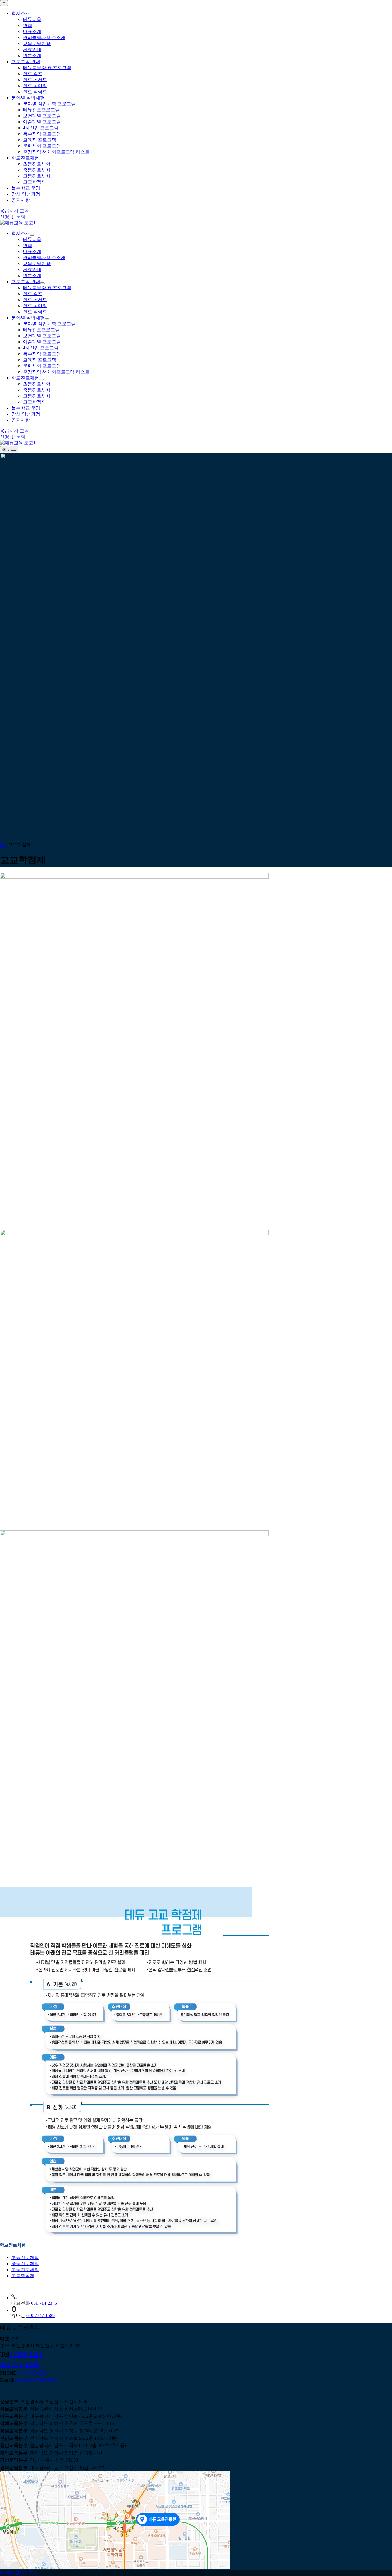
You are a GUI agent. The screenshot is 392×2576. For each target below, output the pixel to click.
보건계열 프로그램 (42, 336)
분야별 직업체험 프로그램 (49, 324)
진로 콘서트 (35, 300)
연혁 (28, 245)
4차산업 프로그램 (41, 348)
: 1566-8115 (26, 2354)
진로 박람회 (35, 312)
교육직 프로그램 (40, 360)
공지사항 (21, 420)
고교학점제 (34, 402)
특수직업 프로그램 (42, 354)
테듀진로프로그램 (41, 330)
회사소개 (21, 233)
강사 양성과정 (26, 414)
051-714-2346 (44, 2303)
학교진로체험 (25, 378)
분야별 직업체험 (28, 318)
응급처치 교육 (14, 431)
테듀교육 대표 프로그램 (47, 288)
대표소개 (32, 251)
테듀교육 (32, 239)
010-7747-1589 (40, 2315)
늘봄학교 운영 (26, 408)
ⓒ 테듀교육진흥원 (19, 2573)
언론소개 (32, 275)
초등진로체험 (37, 384)
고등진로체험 (37, 396)
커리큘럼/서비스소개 (44, 257)
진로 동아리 (35, 306)
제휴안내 (32, 269)
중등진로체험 (37, 390)
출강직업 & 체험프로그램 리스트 (56, 372)
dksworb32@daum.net (36, 2380)
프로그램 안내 (26, 282)
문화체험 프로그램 (42, 366)
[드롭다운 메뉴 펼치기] (32, 235)
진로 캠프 (33, 294)
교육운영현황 (37, 263)
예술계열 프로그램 (42, 342)
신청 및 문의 (13, 437)
